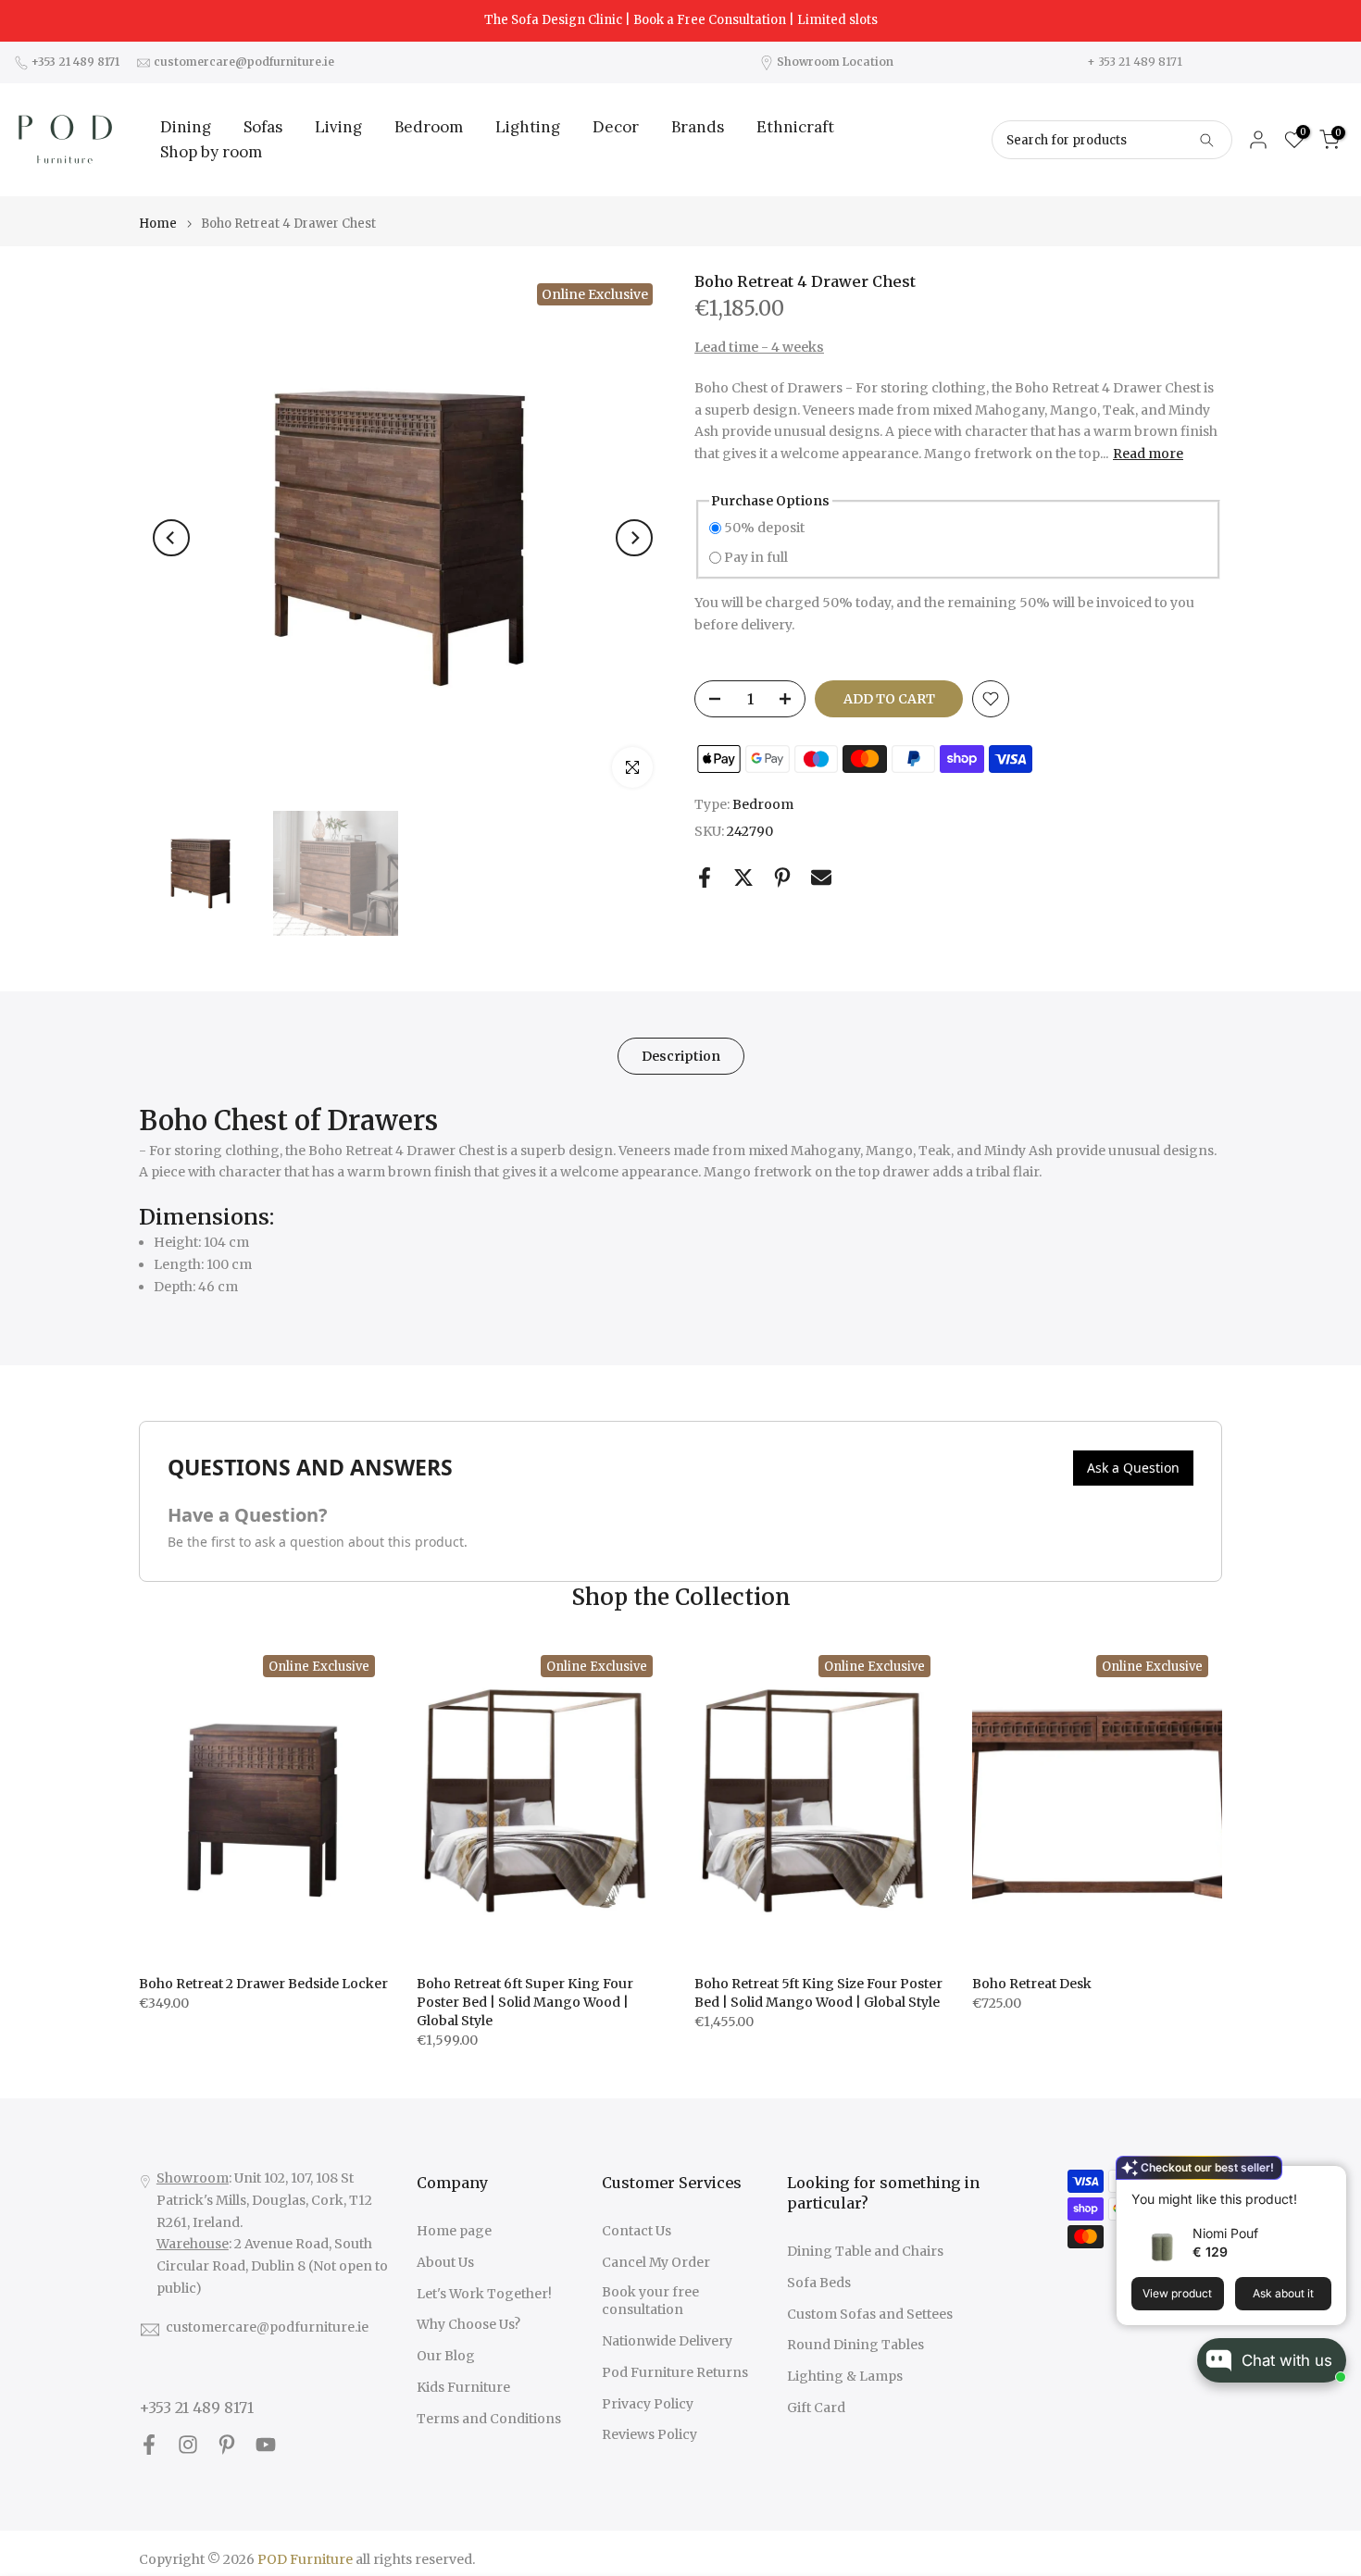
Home (158, 224)
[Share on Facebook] (705, 877)
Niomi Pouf (1225, 2233)
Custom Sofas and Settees (870, 2314)
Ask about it (1283, 2293)
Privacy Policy (648, 2404)
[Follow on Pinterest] (227, 2445)
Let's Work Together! (484, 2294)
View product (1177, 2293)
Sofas (263, 127)
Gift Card (816, 2408)
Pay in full (756, 557)
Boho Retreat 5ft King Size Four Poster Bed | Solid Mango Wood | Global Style (818, 1993)
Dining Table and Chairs (865, 2251)
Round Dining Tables (855, 2345)
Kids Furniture (463, 2387)
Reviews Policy (649, 2434)
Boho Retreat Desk (1032, 1984)
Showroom (193, 2178)
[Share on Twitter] (743, 877)
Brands (698, 127)
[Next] (634, 538)
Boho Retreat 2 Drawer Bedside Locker (263, 1984)
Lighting (528, 127)
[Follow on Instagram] (188, 2445)
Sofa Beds (819, 2283)
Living (338, 127)
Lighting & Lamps (845, 2376)
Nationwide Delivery (667, 2341)
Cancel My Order (656, 2262)
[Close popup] (1327, 2182)
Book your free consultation (650, 2301)
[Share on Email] (821, 877)
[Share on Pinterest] (782, 877)
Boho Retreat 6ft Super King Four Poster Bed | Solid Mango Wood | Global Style (525, 2002)
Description (681, 1056)
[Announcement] (680, 20)
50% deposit (764, 528)
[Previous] (171, 538)
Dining (186, 127)
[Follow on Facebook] (149, 2445)
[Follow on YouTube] (266, 2445)
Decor (616, 127)
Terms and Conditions (489, 2419)
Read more (1148, 454)
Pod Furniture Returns (675, 2372)
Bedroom (429, 127)
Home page (454, 2231)
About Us (445, 2262)
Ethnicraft (795, 127)
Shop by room (211, 152)
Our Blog (446, 2356)
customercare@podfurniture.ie (267, 2327)
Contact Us (637, 2231)
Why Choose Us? (468, 2324)
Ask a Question (1133, 1468)
